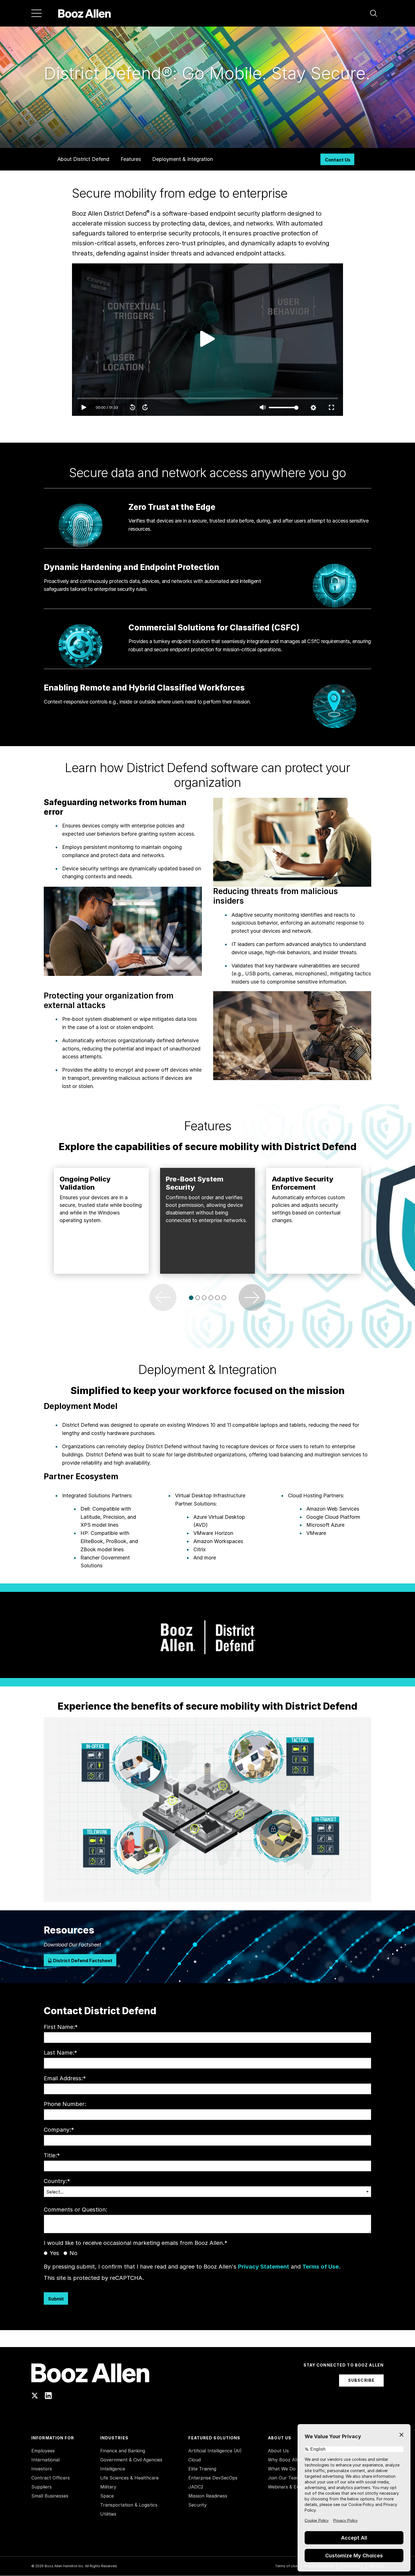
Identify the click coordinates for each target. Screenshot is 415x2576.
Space (107, 2496)
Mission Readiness (208, 2496)
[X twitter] (35, 2396)
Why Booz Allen (285, 2460)
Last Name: (60, 2053)
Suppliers (41, 2487)
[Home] (85, 13)
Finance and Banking (123, 2451)
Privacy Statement (264, 2267)
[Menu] (36, 13)
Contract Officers (51, 2478)
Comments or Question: (76, 2210)
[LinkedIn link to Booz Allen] (48, 2396)
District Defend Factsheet (82, 1961)
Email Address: (65, 2078)
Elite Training (202, 2469)
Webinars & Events (288, 2487)
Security (197, 2505)
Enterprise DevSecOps (213, 2478)
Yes (54, 2253)
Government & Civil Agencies (131, 2460)
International (45, 2460)
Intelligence (113, 2469)
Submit (56, 2299)
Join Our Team (284, 2478)
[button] (373, 13)
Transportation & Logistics (129, 2505)
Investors (42, 2469)
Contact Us (338, 160)
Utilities (108, 2514)
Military (108, 2487)
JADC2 (196, 2487)
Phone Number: (65, 2104)
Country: (57, 2181)
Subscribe (361, 2380)
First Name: (61, 2027)
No (73, 2253)
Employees (43, 2451)
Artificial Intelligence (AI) (215, 2451)
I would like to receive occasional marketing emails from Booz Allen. (136, 2243)
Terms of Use (321, 2267)
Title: (52, 2155)
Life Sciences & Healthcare (129, 2478)
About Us (278, 2451)
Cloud (195, 2460)
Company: (59, 2130)
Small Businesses (50, 2496)
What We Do (282, 2469)
